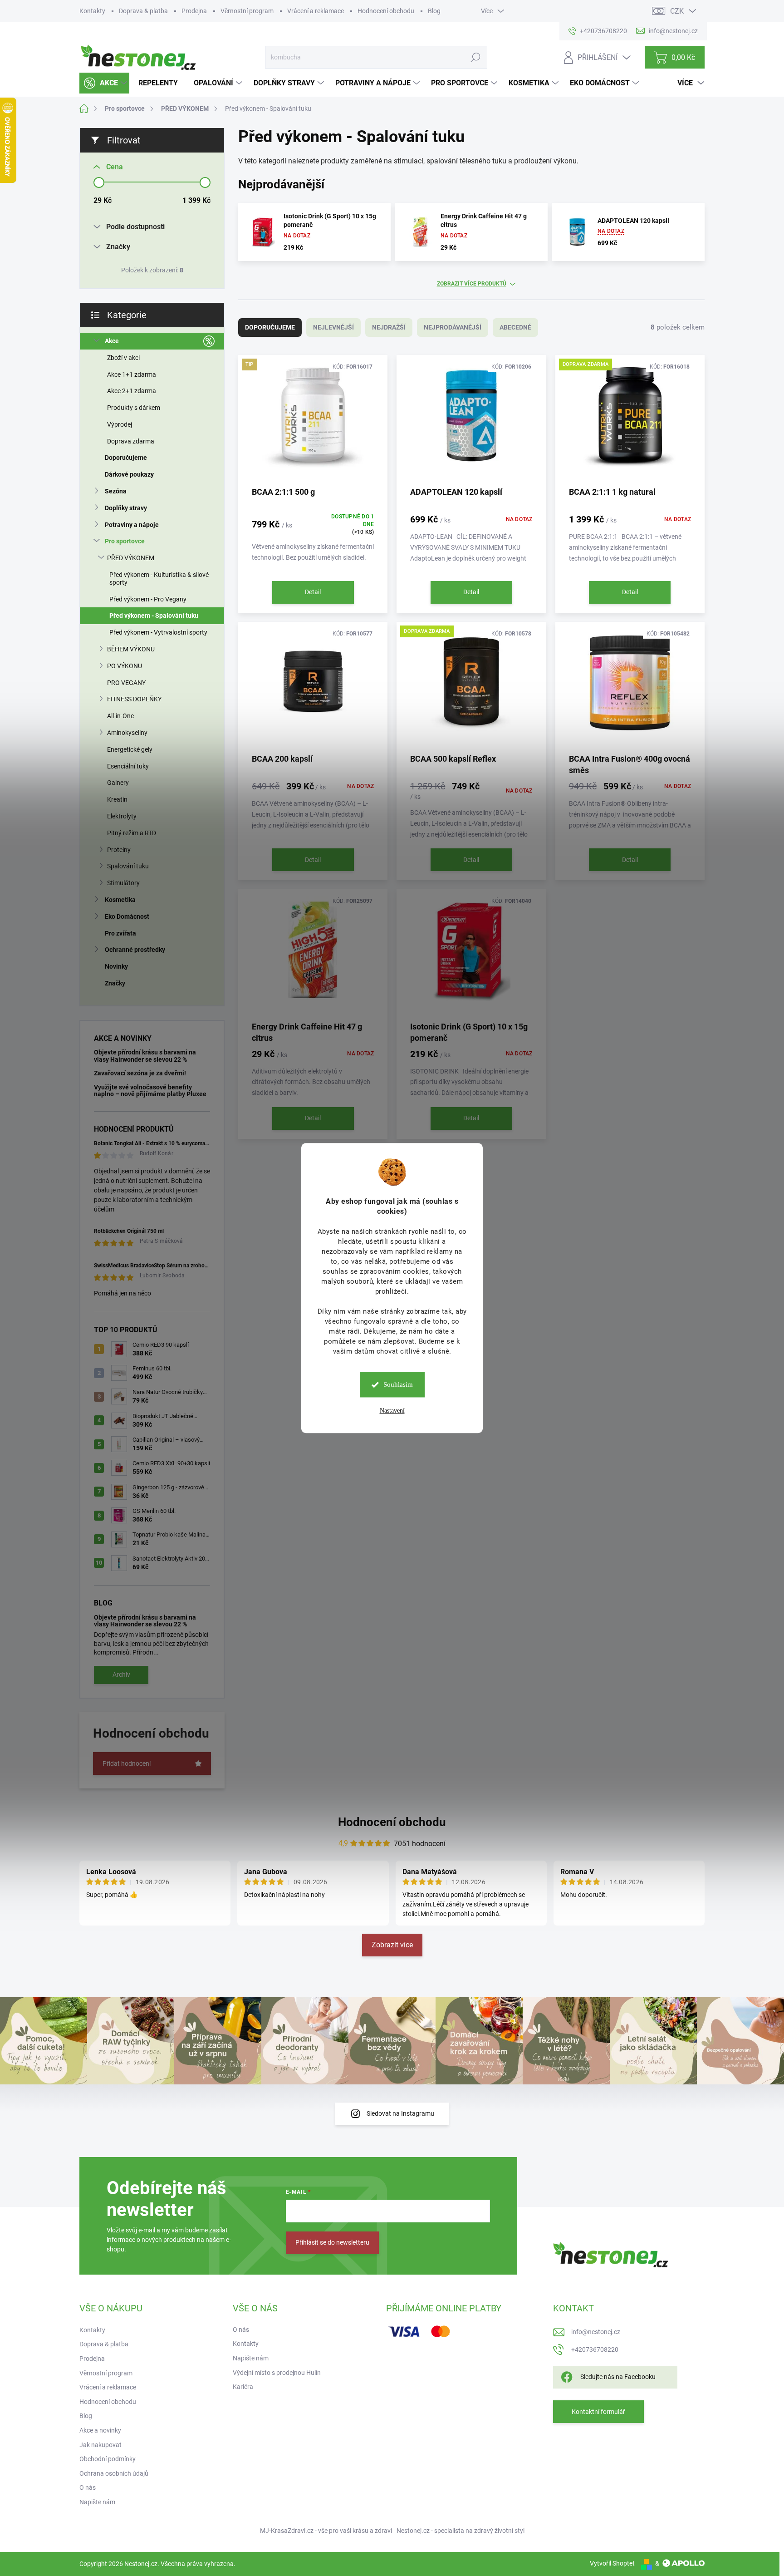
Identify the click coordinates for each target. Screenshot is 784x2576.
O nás (88, 2487)
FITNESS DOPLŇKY (134, 699)
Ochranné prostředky (135, 950)
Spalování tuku (128, 866)
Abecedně (515, 327)
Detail (313, 592)
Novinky (116, 966)
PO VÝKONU (125, 666)
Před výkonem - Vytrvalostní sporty (158, 632)
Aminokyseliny (127, 733)
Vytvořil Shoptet (612, 2563)
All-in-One (120, 716)
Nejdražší (389, 327)
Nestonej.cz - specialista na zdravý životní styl (461, 2531)
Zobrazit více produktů (472, 284)
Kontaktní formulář (598, 2412)
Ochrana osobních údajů (114, 2473)
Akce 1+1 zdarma (132, 374)
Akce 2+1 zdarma (132, 391)
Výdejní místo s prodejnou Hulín (277, 2373)
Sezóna (116, 491)
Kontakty (92, 11)
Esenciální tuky (128, 766)
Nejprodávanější (453, 327)
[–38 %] (313, 687)
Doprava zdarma (131, 441)
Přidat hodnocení (127, 1763)
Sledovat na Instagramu (400, 2113)
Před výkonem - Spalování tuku (154, 616)
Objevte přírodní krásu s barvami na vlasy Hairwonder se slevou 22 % (145, 1056)
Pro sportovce (125, 541)
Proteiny (119, 850)
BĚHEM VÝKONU (131, 649)
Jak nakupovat (100, 2445)
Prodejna (194, 11)
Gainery (118, 783)
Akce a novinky (100, 2430)
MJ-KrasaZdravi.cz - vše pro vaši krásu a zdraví (326, 2531)
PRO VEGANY (126, 683)
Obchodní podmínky (108, 2459)
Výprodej (120, 424)
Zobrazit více (392, 1945)
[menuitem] (104, 83)
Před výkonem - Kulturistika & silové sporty (159, 579)
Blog (434, 11)
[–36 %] (630, 687)
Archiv (121, 1675)
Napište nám (97, 2502)
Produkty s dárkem (134, 408)
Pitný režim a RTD (132, 833)
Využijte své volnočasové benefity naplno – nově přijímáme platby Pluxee (150, 1091)
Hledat (475, 57)
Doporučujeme (126, 458)
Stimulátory (123, 883)
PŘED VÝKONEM (131, 558)
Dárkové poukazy (129, 474)
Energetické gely (130, 749)
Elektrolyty (122, 816)
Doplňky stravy (126, 508)
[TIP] (313, 420)
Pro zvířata (120, 933)
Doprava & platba (143, 11)
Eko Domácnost (127, 916)
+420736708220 (595, 2349)
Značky (115, 983)
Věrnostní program (247, 11)
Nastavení (392, 1411)
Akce (112, 341)
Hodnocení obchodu (386, 11)
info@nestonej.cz (596, 2332)
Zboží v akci (123, 358)
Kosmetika (120, 900)
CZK (677, 11)
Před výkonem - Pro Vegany (148, 599)
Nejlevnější (333, 327)
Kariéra (243, 2387)
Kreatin (117, 799)
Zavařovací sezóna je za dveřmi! (140, 1073)
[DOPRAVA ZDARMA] (630, 420)
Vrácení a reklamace (316, 11)
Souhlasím (398, 1384)
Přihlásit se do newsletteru (332, 2242)
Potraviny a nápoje (132, 525)
